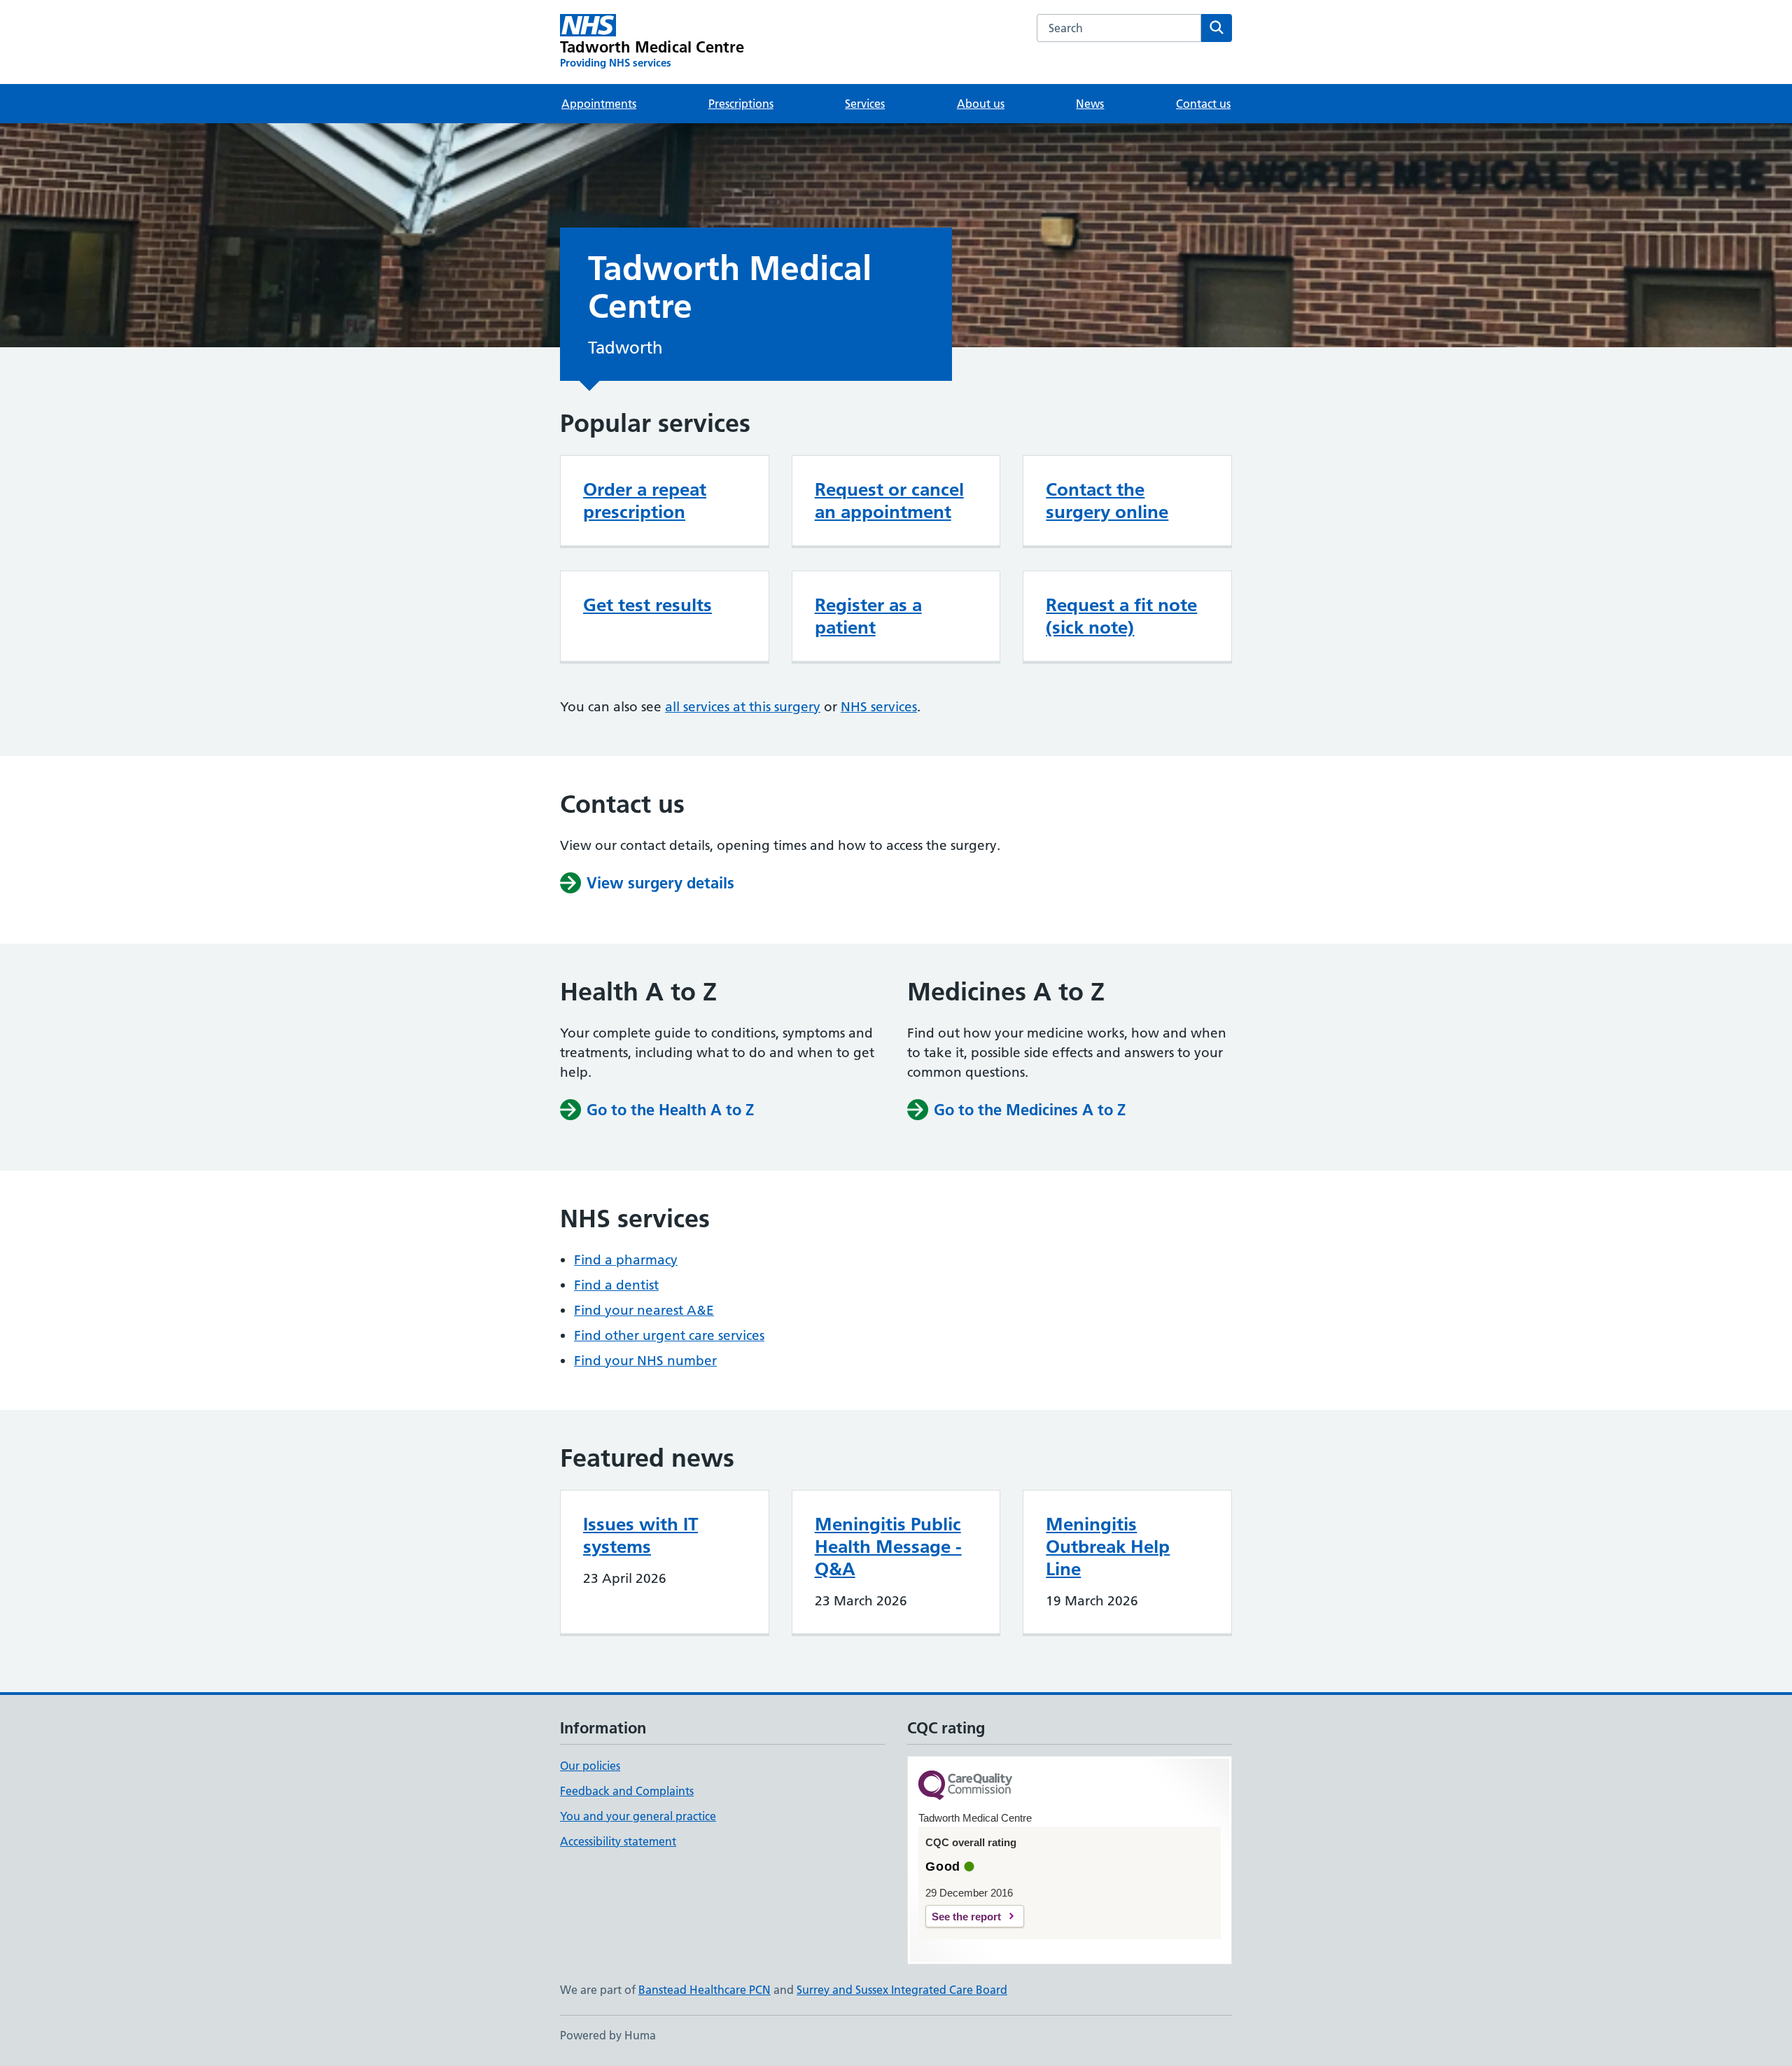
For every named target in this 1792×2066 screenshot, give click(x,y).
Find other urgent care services (669, 1335)
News (1090, 104)
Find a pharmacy (626, 1260)
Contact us (1203, 104)
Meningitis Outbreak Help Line (1108, 1547)
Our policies (590, 1766)
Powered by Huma (608, 2035)
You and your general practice (638, 1816)
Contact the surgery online (1107, 501)
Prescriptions (741, 104)
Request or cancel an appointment (889, 501)
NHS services (879, 707)
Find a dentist (616, 1285)
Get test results (647, 605)
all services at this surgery (743, 707)
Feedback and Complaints (627, 1791)
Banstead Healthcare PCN (705, 1990)
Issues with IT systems (640, 1535)
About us (981, 104)
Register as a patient (868, 616)
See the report (966, 1917)
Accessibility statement (618, 1841)
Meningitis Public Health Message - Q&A (888, 1547)
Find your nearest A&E (644, 1310)
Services (865, 104)
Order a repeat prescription (645, 501)
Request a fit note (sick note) (1121, 616)
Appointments (599, 104)
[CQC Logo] (965, 1786)
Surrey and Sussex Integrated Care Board (902, 1990)
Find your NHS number (645, 1361)
